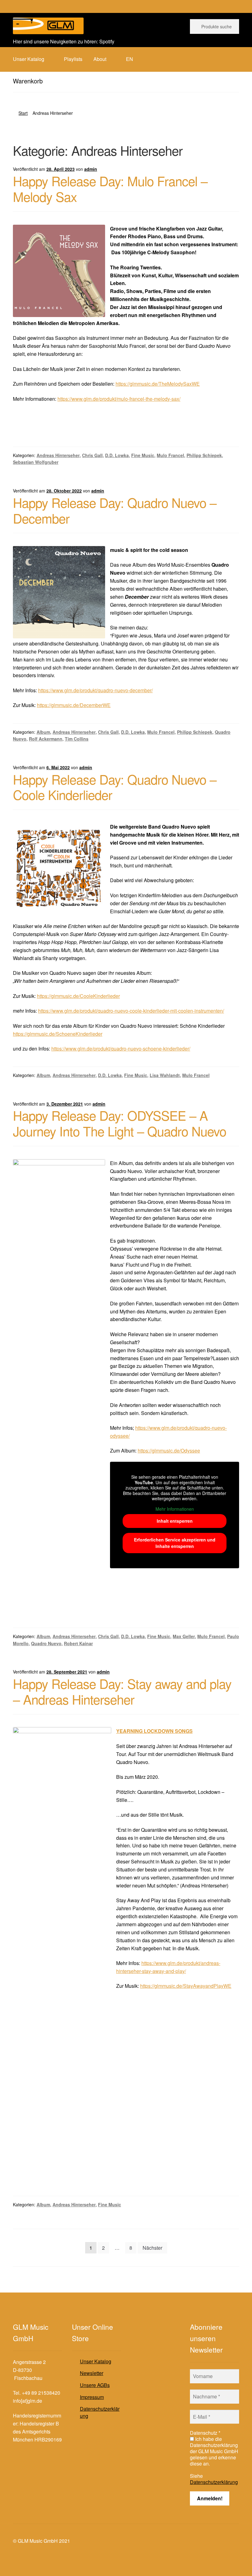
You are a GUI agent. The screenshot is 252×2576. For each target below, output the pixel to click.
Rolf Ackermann (46, 739)
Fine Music (143, 455)
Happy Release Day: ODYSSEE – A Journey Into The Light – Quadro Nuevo (120, 1123)
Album (43, 732)
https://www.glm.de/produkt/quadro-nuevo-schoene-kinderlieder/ (121, 1049)
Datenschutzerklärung (100, 2412)
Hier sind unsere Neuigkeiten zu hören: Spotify (64, 41)
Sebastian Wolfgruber (36, 462)
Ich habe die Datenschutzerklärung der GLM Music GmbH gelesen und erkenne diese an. (214, 2451)
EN (130, 59)
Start (23, 113)
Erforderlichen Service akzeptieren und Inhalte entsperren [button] (175, 1543)
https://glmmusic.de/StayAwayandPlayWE (186, 1986)
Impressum (92, 2397)
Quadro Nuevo (46, 1643)
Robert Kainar (78, 1643)
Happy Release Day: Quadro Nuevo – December (115, 510)
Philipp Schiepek (204, 455)
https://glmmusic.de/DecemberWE (74, 705)
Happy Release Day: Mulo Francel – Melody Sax (110, 189)
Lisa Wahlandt (165, 1075)
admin (91, 169)
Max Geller (184, 1636)
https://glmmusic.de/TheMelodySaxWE (158, 384)
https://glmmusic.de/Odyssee (169, 1451)
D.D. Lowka (117, 455)
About (100, 59)
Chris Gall (92, 455)
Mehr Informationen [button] (175, 1509)
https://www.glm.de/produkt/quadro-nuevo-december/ (95, 690)
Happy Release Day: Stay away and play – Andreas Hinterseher (122, 1691)
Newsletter (92, 2373)
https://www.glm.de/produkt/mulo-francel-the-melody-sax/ (119, 399)
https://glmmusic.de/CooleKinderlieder (78, 996)
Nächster (152, 2248)
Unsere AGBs (95, 2385)
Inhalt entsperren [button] (175, 1521)
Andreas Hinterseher (58, 455)
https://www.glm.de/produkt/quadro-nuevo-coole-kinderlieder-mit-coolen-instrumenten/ (131, 1011)
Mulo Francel (170, 455)
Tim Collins (77, 739)
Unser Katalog (96, 2361)
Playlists (73, 59)
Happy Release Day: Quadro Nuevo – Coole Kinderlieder (115, 787)
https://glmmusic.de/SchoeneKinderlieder (58, 1034)
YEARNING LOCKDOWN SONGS (154, 1731)
